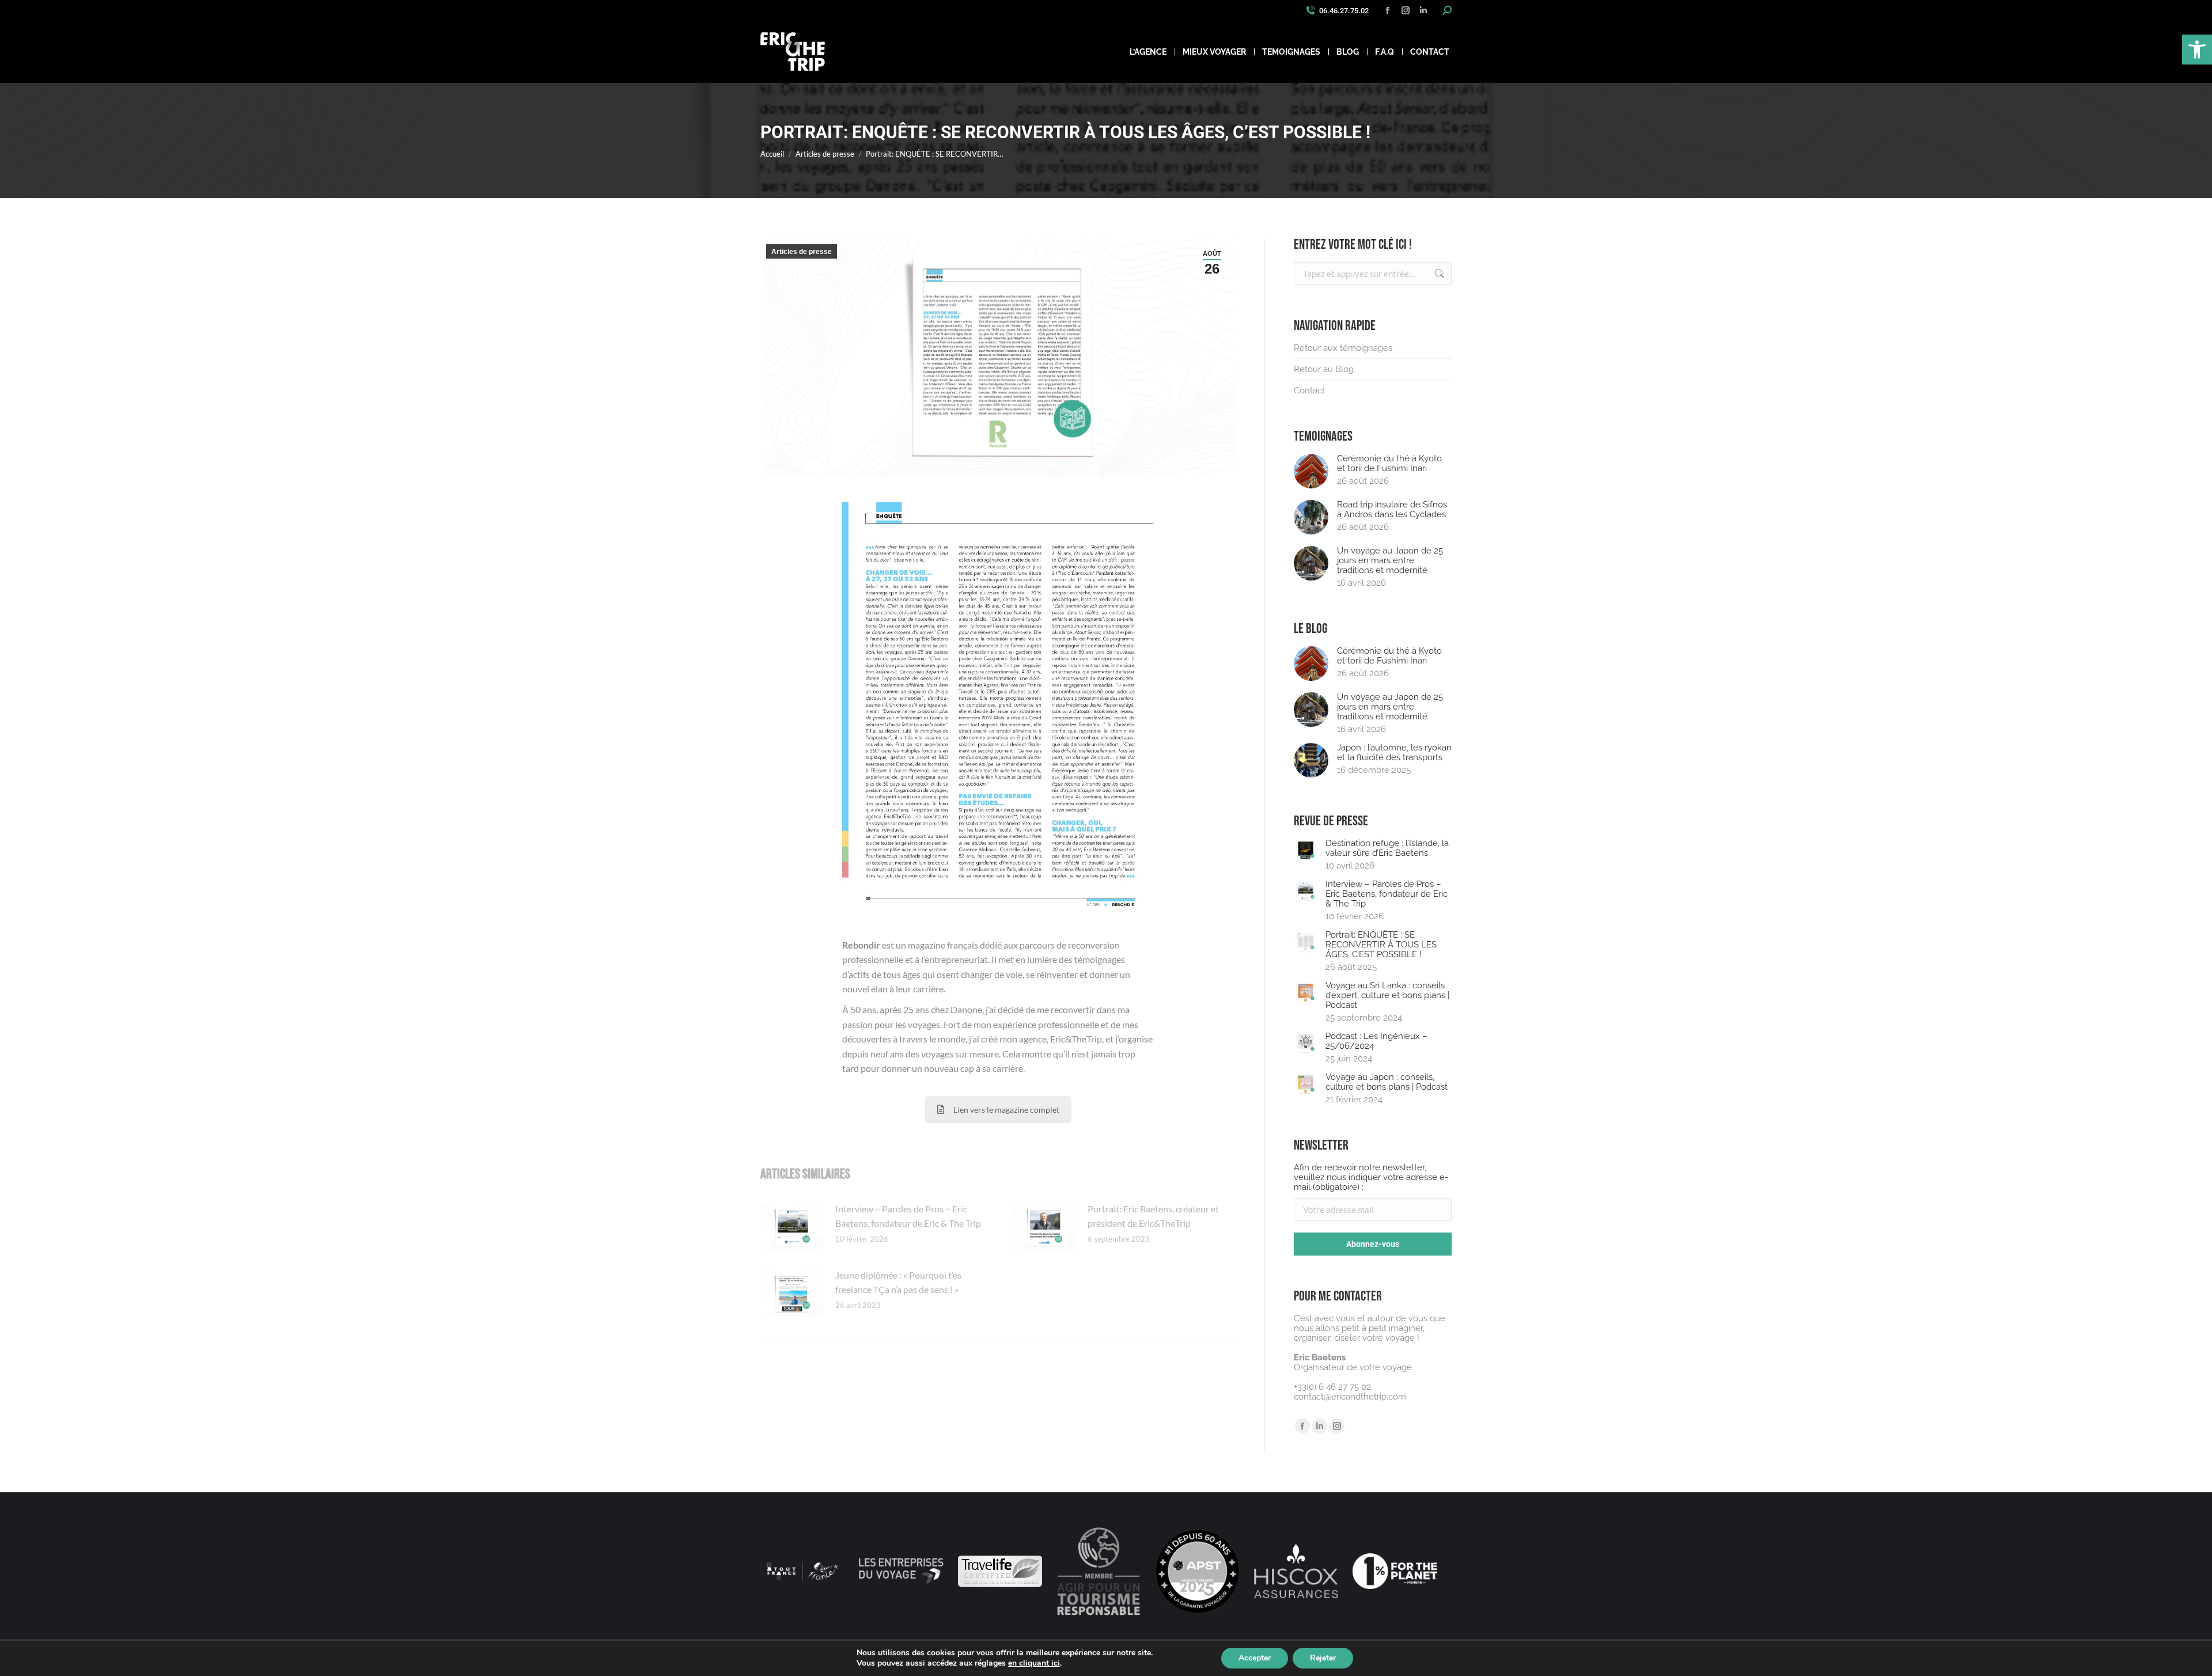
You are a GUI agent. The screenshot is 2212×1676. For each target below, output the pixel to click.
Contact (1309, 391)
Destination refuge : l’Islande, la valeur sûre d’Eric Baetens (1387, 848)
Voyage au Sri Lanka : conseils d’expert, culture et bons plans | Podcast (1387, 996)
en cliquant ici (1034, 1663)
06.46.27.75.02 (1344, 11)
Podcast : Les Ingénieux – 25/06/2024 (1376, 1041)
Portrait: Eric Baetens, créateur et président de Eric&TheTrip (1153, 1216)
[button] (2197, 50)
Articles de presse (802, 252)
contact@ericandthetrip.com (1350, 1397)
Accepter (1255, 1658)
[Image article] (792, 1227)
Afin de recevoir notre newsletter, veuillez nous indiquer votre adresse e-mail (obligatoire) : (1371, 1177)
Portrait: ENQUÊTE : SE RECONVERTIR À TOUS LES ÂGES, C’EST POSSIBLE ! (1381, 945)
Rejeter (1323, 1658)
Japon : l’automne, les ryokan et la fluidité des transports (1394, 753)
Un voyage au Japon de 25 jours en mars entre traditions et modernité (1390, 561)
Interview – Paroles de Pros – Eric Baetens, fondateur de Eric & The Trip (908, 1216)
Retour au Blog (1324, 369)
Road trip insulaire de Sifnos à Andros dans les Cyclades (1392, 510)
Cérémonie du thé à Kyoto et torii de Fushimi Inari (1389, 464)
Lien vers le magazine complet (1006, 1110)
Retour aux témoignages (1343, 348)
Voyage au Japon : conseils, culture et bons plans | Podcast (1387, 1082)
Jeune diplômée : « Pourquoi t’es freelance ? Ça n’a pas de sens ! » (898, 1282)
